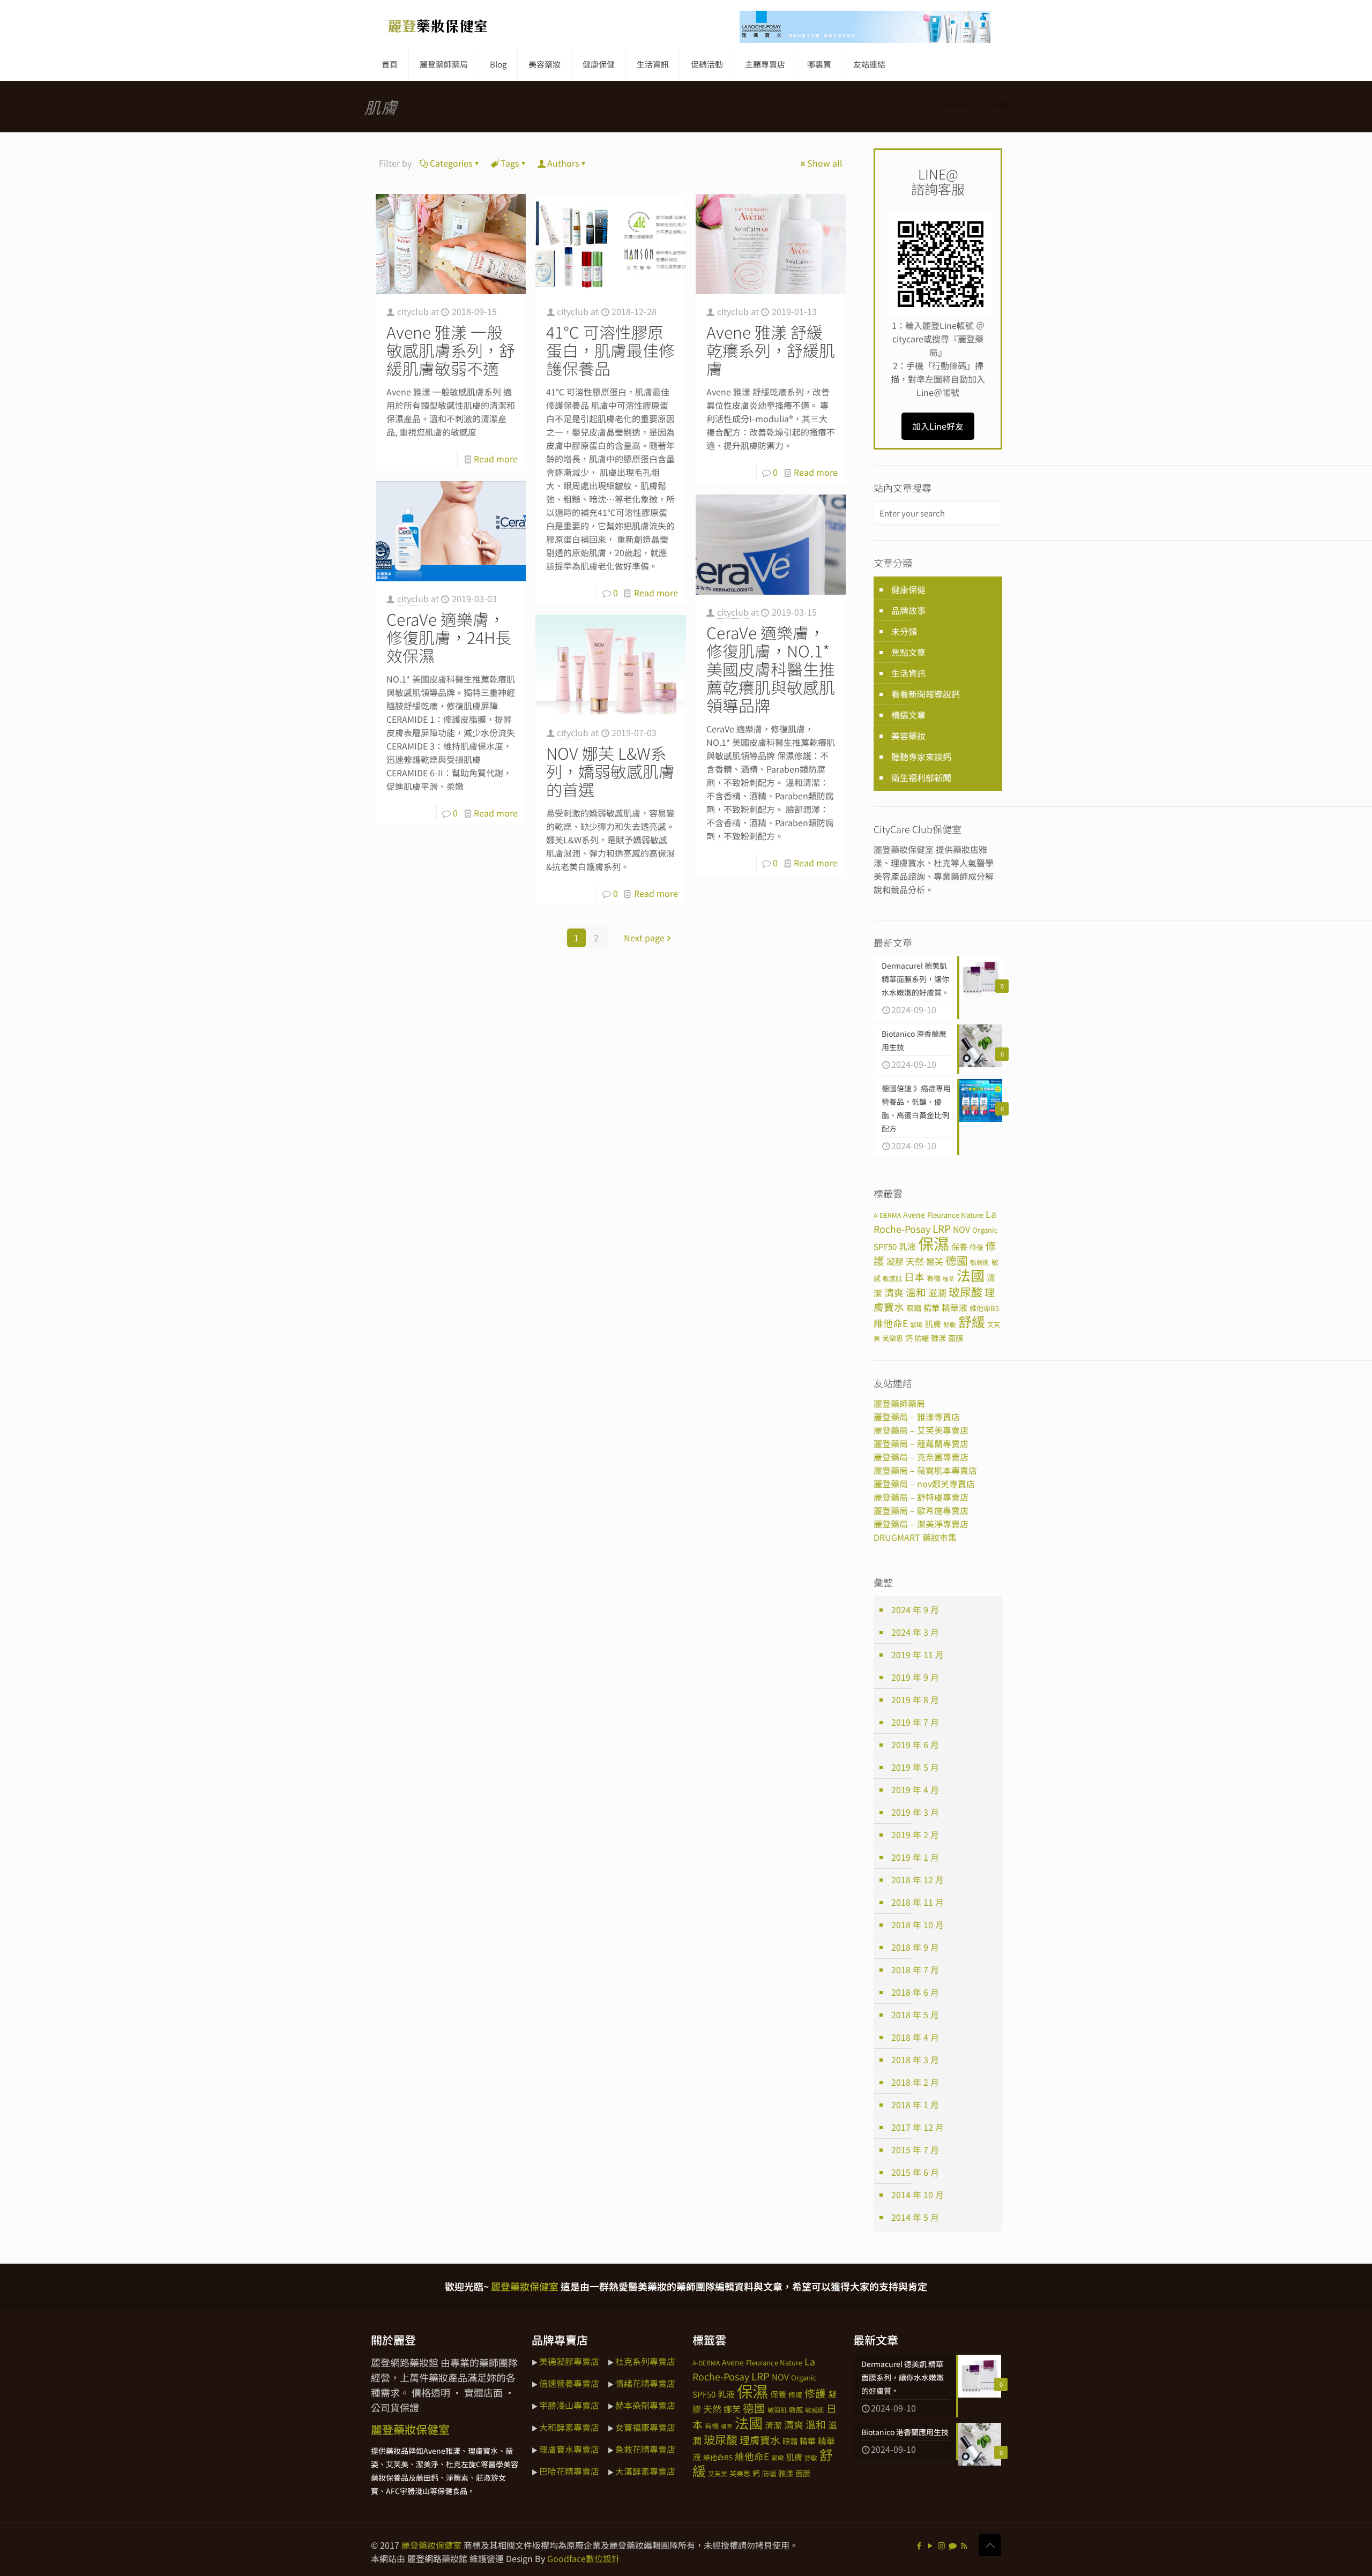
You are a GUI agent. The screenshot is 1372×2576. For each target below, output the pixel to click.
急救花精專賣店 (645, 2449)
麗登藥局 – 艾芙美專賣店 (921, 1430)
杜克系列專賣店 (645, 2361)
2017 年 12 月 (918, 2127)
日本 (914, 1276)
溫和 (916, 1292)
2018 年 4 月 (915, 2037)
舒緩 (972, 1321)
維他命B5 (984, 1308)
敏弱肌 (980, 1262)
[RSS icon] (964, 2545)
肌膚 (933, 1323)
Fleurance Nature (955, 1215)
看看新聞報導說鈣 (926, 694)
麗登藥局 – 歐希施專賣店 (921, 1510)
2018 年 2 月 (915, 2082)
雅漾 (938, 1338)
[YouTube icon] (930, 2545)
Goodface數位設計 (584, 2558)
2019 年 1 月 (915, 1857)
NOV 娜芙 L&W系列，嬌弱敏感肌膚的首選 (610, 771)
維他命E (891, 1323)
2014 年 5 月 (915, 2217)
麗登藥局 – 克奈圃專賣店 (921, 1457)
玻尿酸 (965, 1292)
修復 (976, 1247)
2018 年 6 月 (915, 1992)
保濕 (934, 1243)
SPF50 (885, 1246)
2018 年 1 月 (915, 2105)
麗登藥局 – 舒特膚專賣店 (921, 1497)
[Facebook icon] (919, 2545)
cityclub (413, 311)
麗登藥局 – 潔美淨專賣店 (921, 1524)
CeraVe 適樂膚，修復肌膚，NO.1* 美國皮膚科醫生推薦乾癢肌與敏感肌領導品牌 (771, 669)
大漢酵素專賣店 (645, 2471)
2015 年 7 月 (915, 2150)
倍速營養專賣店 (569, 2383)
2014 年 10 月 (918, 2195)
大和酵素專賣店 (569, 2427)
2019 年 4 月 (915, 1789)
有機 (934, 1278)
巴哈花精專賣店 (569, 2471)
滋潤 (937, 1293)
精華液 (955, 1308)
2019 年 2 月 (915, 1834)
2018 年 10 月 (918, 1924)
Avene (914, 1215)
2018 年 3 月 (915, 2060)
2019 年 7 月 (915, 1722)
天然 (915, 1261)
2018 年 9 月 (915, 1947)
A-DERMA (887, 1215)
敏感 (796, 2410)
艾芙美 (718, 2473)
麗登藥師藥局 (899, 1403)
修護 (815, 2393)
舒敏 (950, 1324)
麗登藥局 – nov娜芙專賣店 (924, 1484)
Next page (644, 938)
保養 (959, 1246)
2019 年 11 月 (918, 1654)
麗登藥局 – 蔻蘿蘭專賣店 (921, 1443)
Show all (825, 163)
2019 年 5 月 (915, 1767)
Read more (496, 459)
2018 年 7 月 (915, 1970)
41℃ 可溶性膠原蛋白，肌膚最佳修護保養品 (610, 350)
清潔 (773, 2425)
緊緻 (916, 1324)
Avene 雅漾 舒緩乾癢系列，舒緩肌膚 (771, 350)
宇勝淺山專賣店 (569, 2405)
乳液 (907, 1246)
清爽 (894, 1292)
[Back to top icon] (990, 2545)
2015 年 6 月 (915, 2172)
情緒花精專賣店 (645, 2383)
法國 (971, 1275)
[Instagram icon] (941, 2545)
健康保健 (908, 589)
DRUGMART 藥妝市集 (915, 1537)
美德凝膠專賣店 (569, 2361)
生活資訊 (908, 673)
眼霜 (914, 1308)
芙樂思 (893, 1338)
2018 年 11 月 (918, 1902)
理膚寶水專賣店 (569, 2449)
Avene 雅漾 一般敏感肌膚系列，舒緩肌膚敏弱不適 (451, 350)
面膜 (956, 1338)
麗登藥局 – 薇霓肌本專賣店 (925, 1470)
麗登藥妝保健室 (431, 2545)
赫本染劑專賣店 (645, 2405)
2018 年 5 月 (915, 2015)
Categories (451, 163)
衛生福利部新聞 (921, 777)
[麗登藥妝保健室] (438, 24)
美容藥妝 (908, 736)
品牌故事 (908, 610)
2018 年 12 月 (918, 1879)
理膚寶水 (760, 2440)
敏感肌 (892, 1278)
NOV (961, 1229)
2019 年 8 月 (915, 1699)
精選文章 (908, 715)
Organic (985, 1230)
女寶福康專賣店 (645, 2427)
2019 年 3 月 (915, 1812)
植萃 (949, 1279)
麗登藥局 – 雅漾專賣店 (917, 1417)
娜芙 (935, 1261)
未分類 (904, 631)
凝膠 (895, 1261)
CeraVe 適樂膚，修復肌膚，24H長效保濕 (449, 637)
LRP (942, 1228)
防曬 (922, 1338)
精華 (931, 1307)
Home (957, 104)
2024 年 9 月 (915, 1609)
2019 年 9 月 (915, 1677)
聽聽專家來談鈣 (921, 757)
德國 (957, 1260)
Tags (510, 163)
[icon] (953, 2545)
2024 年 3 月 (915, 1632)
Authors (563, 163)
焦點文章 (908, 652)
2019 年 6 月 (915, 1744)
